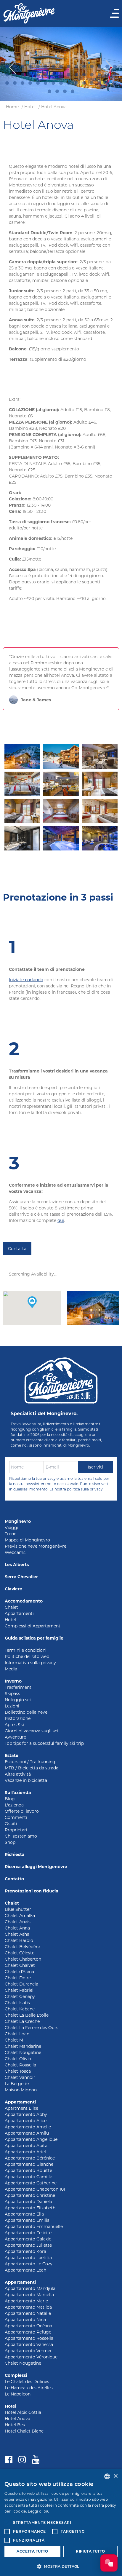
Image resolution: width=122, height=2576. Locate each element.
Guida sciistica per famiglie (34, 1638)
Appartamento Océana (28, 2326)
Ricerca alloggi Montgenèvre (36, 1867)
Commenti (16, 1817)
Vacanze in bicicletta (26, 1780)
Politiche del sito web (27, 1656)
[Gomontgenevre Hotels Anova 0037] (22, 784)
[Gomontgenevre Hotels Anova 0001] (22, 756)
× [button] (115, 2476)
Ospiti (11, 1824)
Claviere (13, 1589)
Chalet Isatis (17, 2003)
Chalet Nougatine (23, 2052)
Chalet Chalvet (20, 1965)
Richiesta (15, 1854)
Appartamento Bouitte (28, 2170)
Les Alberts (17, 1565)
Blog (10, 1799)
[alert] (61, 2522)
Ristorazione (18, 1718)
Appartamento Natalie (28, 2313)
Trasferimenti (19, 1687)
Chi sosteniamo (21, 1836)
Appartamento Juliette (28, 2245)
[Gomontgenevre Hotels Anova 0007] (22, 838)
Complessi (16, 2375)
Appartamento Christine (30, 2195)
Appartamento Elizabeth (30, 2208)
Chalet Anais (18, 1922)
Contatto (14, 1879)
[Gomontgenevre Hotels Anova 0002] (61, 756)
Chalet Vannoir (20, 2077)
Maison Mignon (21, 2090)
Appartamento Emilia (27, 2220)
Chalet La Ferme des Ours (32, 2028)
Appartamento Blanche (29, 2164)
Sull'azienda (18, 1793)
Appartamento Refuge (28, 2332)
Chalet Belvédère (22, 1947)
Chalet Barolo (19, 1940)
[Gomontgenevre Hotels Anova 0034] (61, 784)
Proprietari (16, 1830)
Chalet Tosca (18, 2071)
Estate (12, 1755)
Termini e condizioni (26, 1650)
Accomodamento (24, 1601)
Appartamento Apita (26, 2146)
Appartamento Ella (24, 2214)
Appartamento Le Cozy (29, 2264)
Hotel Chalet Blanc (24, 2431)
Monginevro (18, 1521)
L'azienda (14, 1805)
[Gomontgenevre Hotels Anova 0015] (100, 811)
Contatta (17, 1249)
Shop (10, 1842)
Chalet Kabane (20, 2009)
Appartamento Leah (25, 2270)
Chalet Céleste (20, 1953)
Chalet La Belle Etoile (27, 2015)
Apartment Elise (21, 2108)
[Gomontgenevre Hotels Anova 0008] (100, 784)
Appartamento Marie (26, 2301)
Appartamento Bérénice (30, 2158)
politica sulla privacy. (85, 1489)
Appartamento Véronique (31, 2357)
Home (12, 107)
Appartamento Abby (26, 2114)
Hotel (30, 107)
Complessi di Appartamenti (33, 1626)
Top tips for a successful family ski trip (44, 1743)
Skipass (12, 1694)
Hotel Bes (15, 2425)
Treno (11, 1534)
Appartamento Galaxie (28, 2239)
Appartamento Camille (28, 2177)
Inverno (13, 1681)
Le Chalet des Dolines (27, 2382)
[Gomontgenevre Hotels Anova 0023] (61, 811)
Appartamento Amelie (28, 2127)
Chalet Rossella (20, 2065)
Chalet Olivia (18, 2059)
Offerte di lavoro (22, 1811)
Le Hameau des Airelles (29, 2388)
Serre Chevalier (21, 1577)
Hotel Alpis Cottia (23, 2412)
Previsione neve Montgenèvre (36, 1546)
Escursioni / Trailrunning (30, 1762)
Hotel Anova (54, 107)
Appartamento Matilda (28, 2307)
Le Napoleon (18, 2394)
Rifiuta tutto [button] (90, 2551)
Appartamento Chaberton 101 (35, 2189)
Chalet (11, 1607)
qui (61, 1220)
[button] (32, 1302)
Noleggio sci (18, 1700)
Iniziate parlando (26, 980)
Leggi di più (39, 2511)
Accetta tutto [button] (32, 2551)
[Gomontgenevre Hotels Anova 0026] (100, 838)
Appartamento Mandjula (30, 2288)
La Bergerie (17, 2084)
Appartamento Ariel (25, 2152)
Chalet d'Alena (19, 1972)
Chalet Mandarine (23, 2046)
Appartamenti (19, 1613)
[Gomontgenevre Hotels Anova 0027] (61, 838)
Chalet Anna (17, 1928)
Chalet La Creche (22, 2021)
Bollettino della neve (26, 1712)
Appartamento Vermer (28, 2351)
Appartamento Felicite (28, 2233)
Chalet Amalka (20, 1916)
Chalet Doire (18, 1978)
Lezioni (12, 1706)
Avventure (15, 1737)
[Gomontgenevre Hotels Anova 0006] (22, 811)
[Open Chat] (109, 2563)
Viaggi (12, 1528)
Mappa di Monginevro (27, 1540)
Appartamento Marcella (29, 2295)
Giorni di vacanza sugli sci (32, 1731)
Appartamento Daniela (28, 2202)
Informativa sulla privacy (30, 1663)
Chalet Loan (17, 2034)
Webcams (15, 1552)
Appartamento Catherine (31, 2183)
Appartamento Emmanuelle (34, 2227)
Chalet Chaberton (23, 1959)
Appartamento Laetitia (28, 2258)
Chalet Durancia (21, 1984)
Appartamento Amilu (27, 2133)
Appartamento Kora (25, 2251)
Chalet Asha (17, 1934)
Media (11, 1669)
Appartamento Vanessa (29, 2344)
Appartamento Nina (25, 2320)
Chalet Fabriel (19, 1990)
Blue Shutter (18, 1909)
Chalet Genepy (20, 1996)
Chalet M (14, 2040)
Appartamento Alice (26, 2121)
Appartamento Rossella (29, 2338)
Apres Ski (14, 1725)
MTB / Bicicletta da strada (32, 1768)
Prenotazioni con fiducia (32, 1891)
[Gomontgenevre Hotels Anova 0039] (100, 756)
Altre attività (18, 1774)
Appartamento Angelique (31, 2139)
